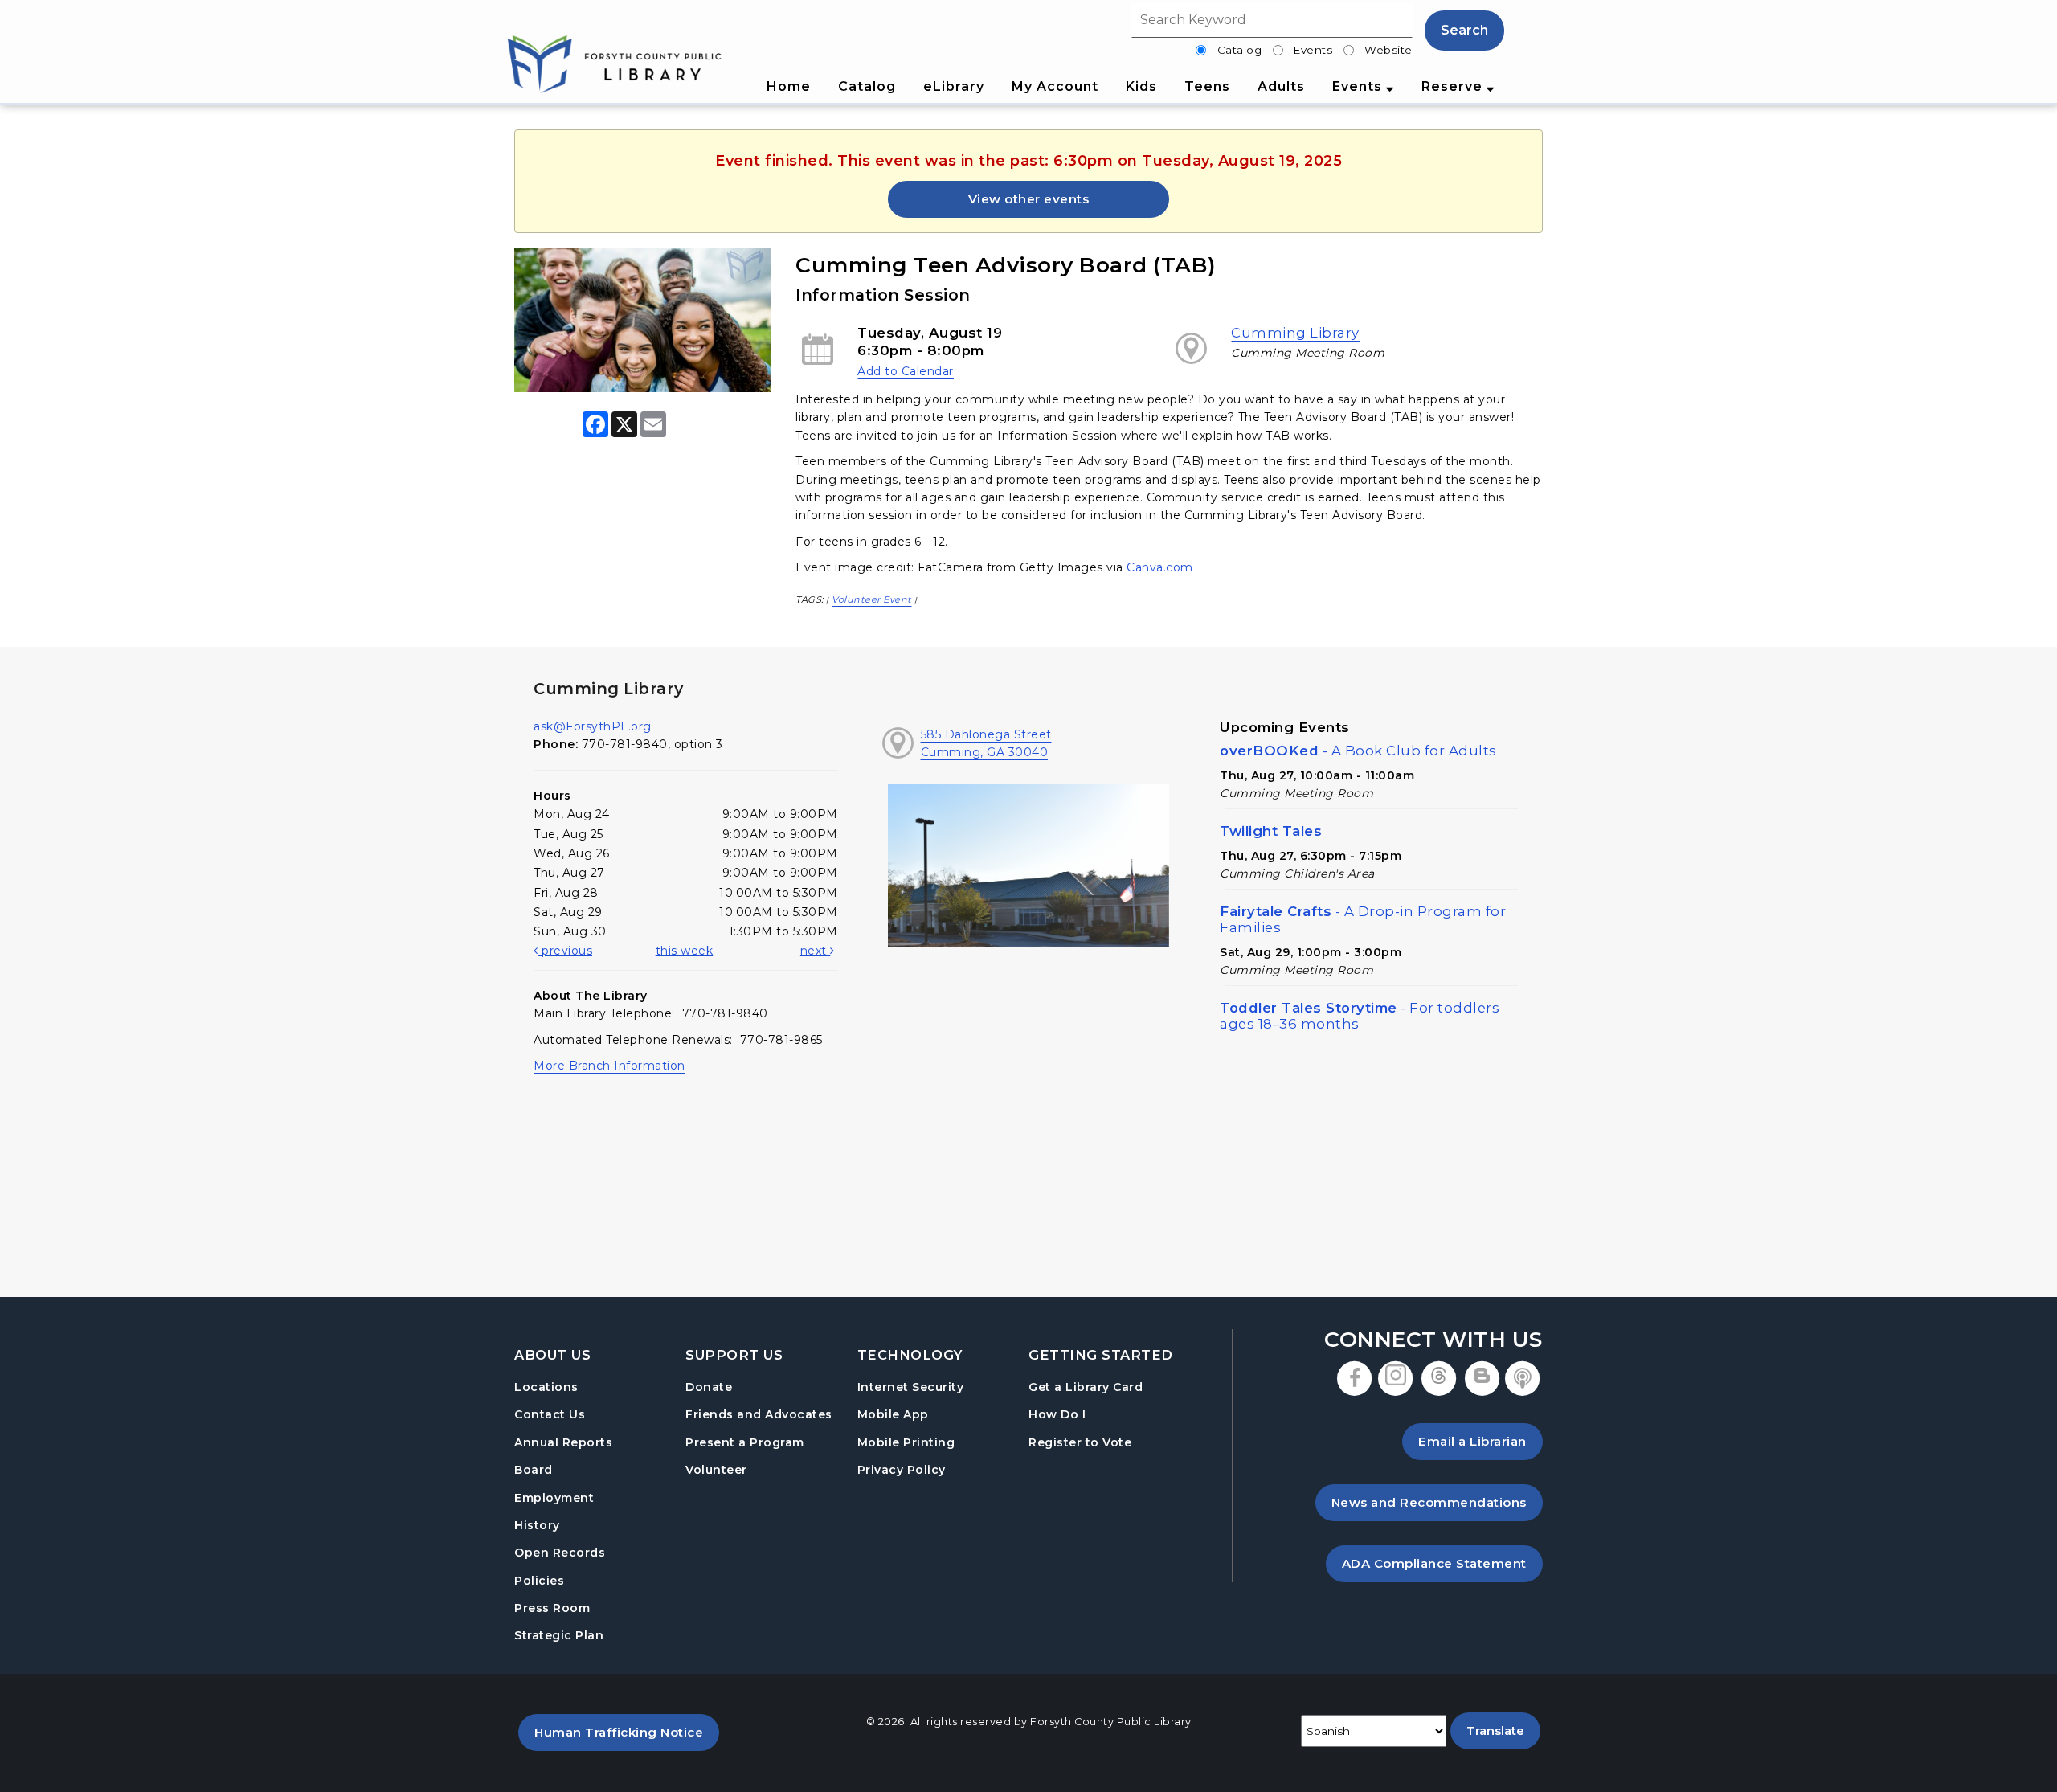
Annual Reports (563, 1442)
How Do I (1057, 1414)
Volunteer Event (872, 599)
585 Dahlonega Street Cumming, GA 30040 (986, 743)
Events (1313, 50)
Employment (554, 1498)
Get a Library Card (1086, 1387)
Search (1464, 30)
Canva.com (1160, 567)
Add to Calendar (906, 371)
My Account (1055, 86)
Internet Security (911, 1387)
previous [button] (565, 951)
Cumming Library (1295, 333)
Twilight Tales (1271, 831)
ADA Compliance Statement (1442, 1563)
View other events (1029, 199)
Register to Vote (1080, 1442)
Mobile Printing (906, 1442)
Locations (546, 1387)
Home (789, 86)
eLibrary (954, 86)
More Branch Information (609, 1066)
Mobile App (893, 1414)
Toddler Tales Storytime (1360, 1016)
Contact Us (550, 1414)
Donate (709, 1387)
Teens (1207, 86)
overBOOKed (1358, 751)
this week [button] (685, 951)
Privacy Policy (902, 1470)
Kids (1141, 86)
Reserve (1454, 86)
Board (534, 1470)
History (537, 1525)
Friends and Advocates (759, 1414)
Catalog (1240, 50)
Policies (539, 1581)
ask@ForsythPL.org (593, 726)
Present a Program (745, 1442)
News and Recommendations (1437, 1502)
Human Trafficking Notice (627, 1732)
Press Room (552, 1608)
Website (1388, 50)
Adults (1281, 86)
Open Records (560, 1553)
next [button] (816, 951)
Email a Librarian (1472, 1441)
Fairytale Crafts (1363, 919)
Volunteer (716, 1470)
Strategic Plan (559, 1635)
